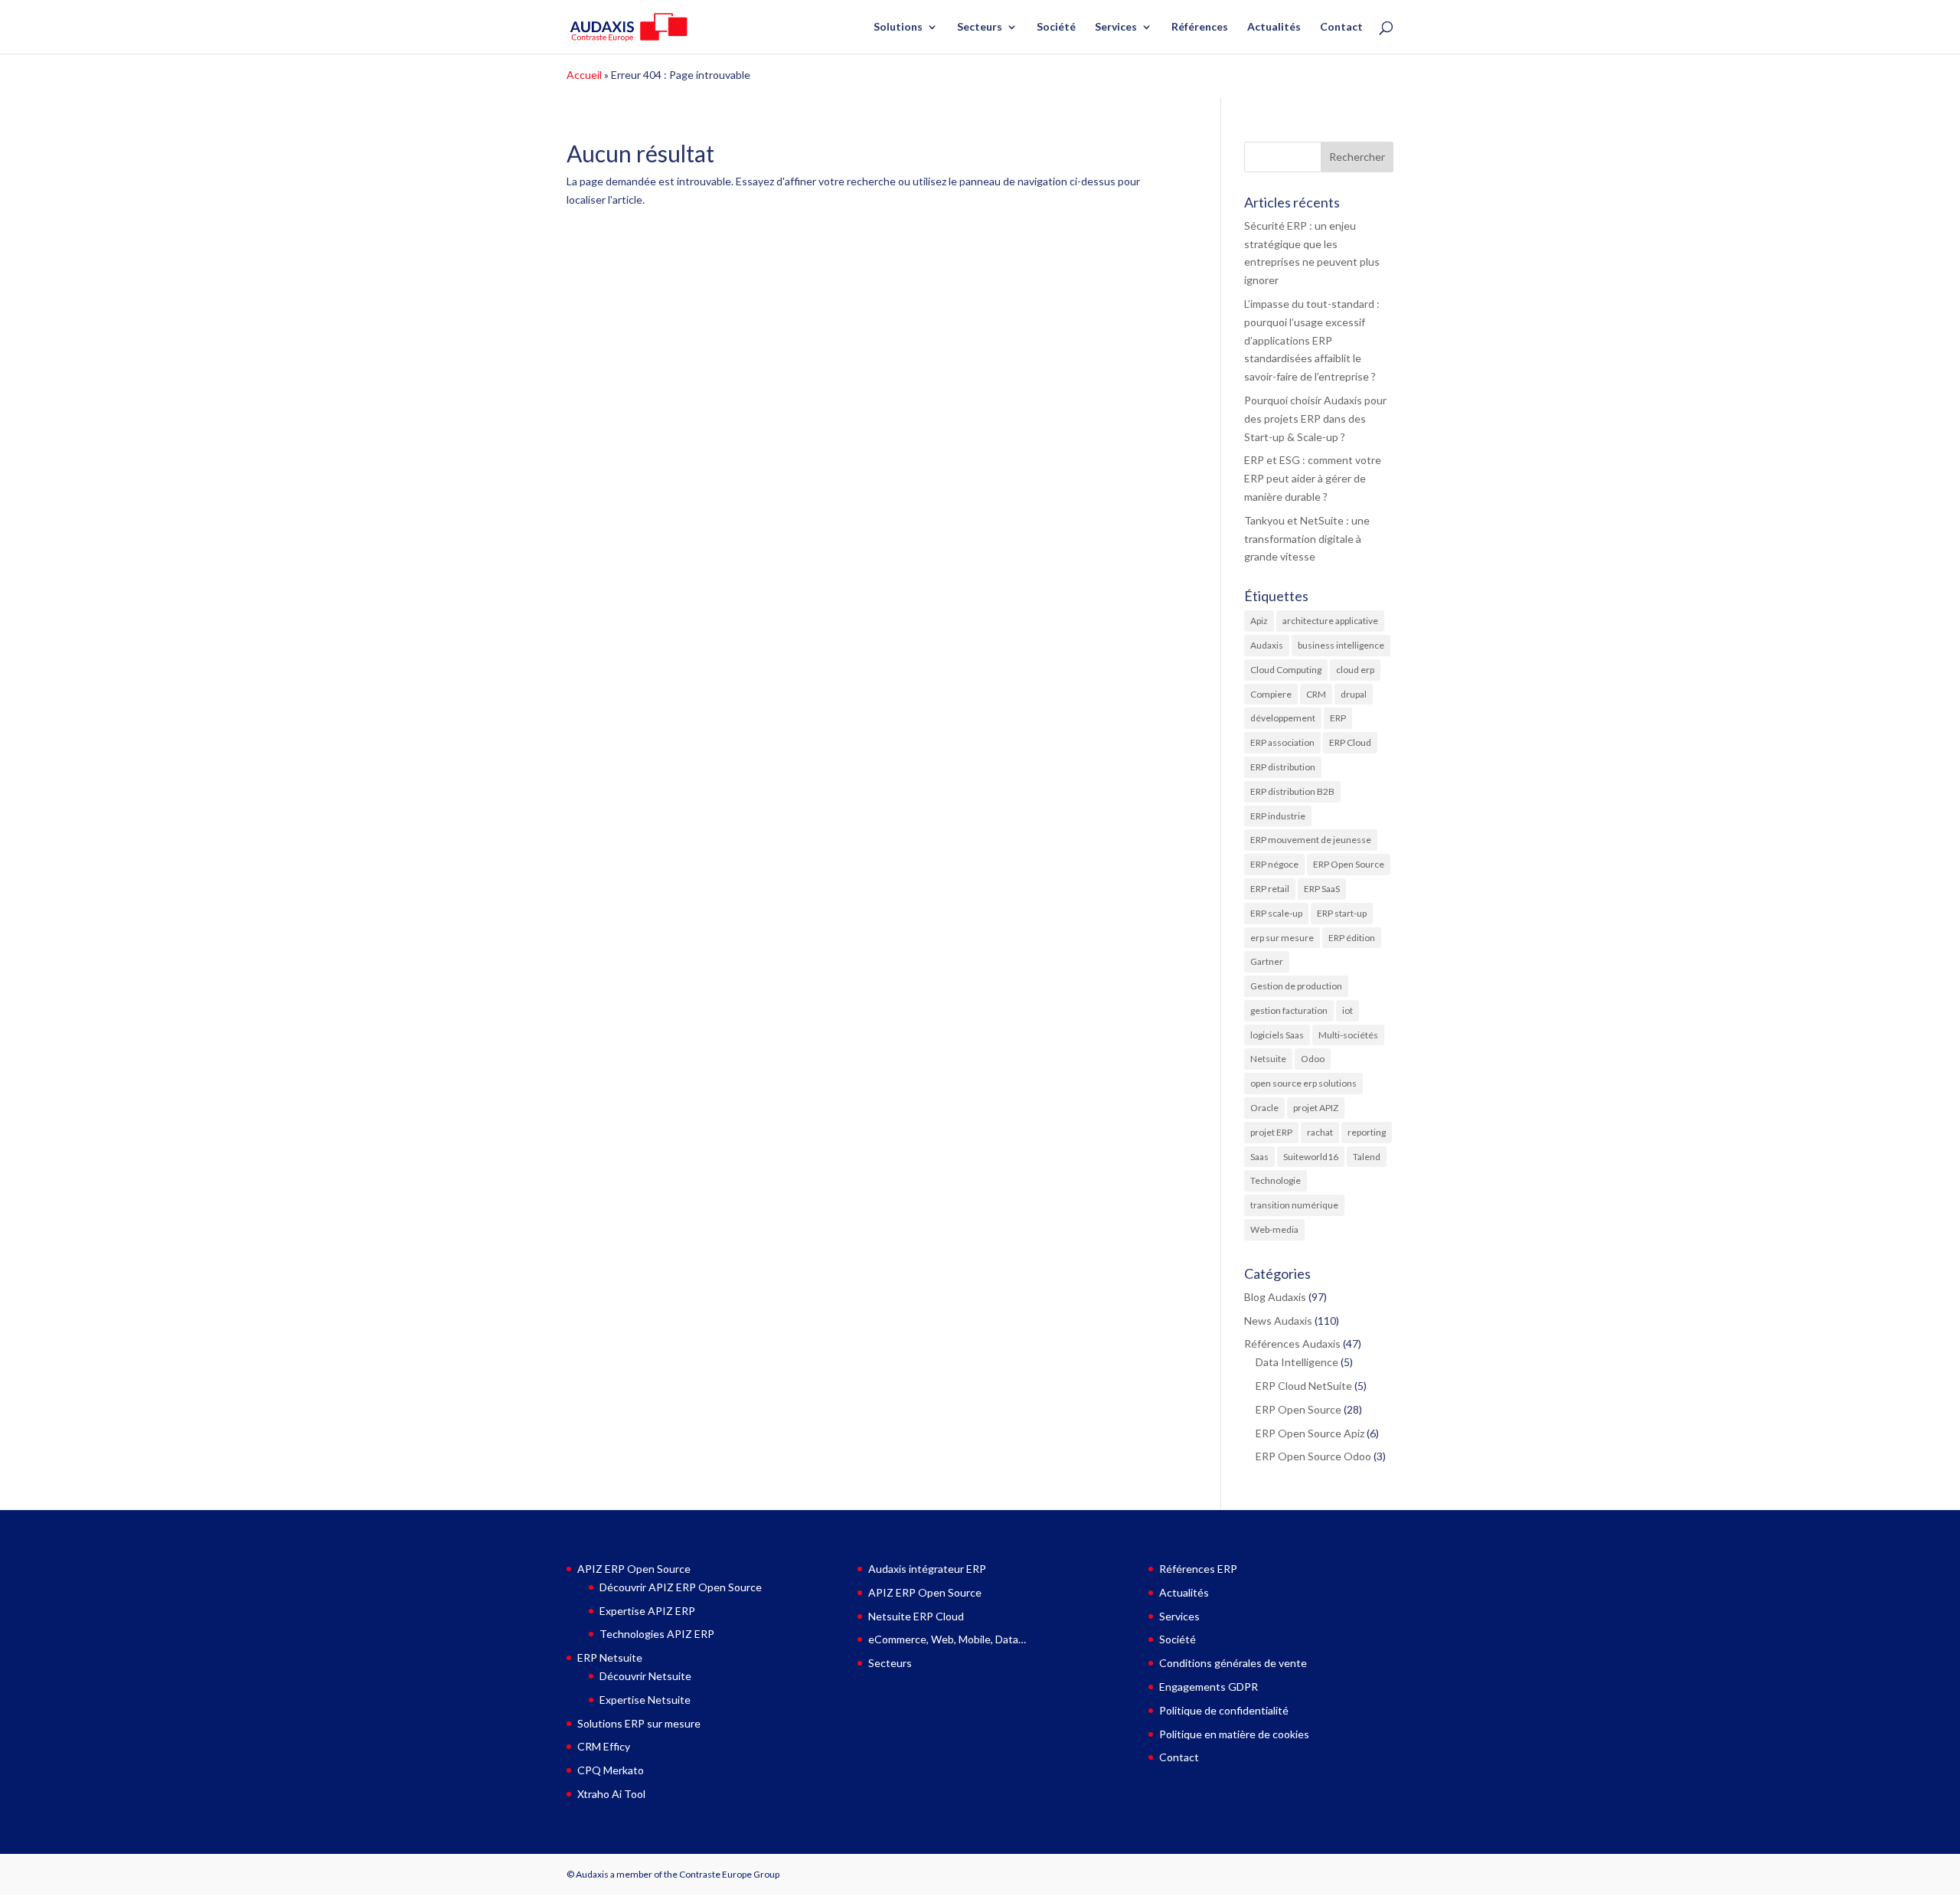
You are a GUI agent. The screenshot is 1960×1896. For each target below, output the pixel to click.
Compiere (1271, 694)
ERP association (1282, 742)
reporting (1367, 1132)
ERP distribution (1283, 767)
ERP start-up (1342, 913)
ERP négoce (1274, 864)
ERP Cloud (1350, 742)
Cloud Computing (1286, 670)
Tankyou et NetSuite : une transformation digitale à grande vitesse (1307, 539)
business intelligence (1341, 645)
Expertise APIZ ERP (647, 1611)
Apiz (1259, 621)
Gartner (1267, 961)
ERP (1338, 718)
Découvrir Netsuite (645, 1676)
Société (1056, 27)
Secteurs (980, 27)
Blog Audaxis (1275, 1297)
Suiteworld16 (1311, 1157)
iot (1347, 1010)
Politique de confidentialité (1224, 1710)
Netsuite (1268, 1059)
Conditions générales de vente (1233, 1663)
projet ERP (1271, 1132)
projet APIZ (1316, 1108)
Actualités (1274, 27)
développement (1283, 718)
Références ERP (1198, 1569)
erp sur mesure (1282, 938)
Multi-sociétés (1348, 1035)
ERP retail (1270, 889)
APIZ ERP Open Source (634, 1569)
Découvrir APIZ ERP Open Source (681, 1587)
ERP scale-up (1276, 913)
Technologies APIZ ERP (657, 1634)
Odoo (1313, 1059)
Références (1200, 27)
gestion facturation (1289, 1010)
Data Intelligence (1297, 1362)
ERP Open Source (1349, 864)
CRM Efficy (604, 1746)
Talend (1367, 1157)
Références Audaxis (1292, 1344)
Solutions (898, 27)
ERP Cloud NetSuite (1304, 1386)
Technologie (1276, 1180)
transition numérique (1294, 1205)
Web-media (1274, 1229)
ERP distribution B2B (1292, 791)
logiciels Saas (1277, 1035)
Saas (1259, 1157)
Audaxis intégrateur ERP (927, 1569)
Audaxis (1267, 645)
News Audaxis (1278, 1321)
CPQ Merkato (611, 1770)
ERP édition (1352, 938)
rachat (1320, 1132)
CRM (1316, 694)
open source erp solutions (1303, 1083)
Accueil (584, 75)
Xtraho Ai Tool (611, 1794)
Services (1116, 27)
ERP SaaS (1322, 889)
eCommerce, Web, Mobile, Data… (947, 1639)
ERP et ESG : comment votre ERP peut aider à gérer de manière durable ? (1313, 478)
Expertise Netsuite (645, 1700)
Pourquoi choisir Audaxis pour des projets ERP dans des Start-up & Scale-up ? (1315, 418)
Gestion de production (1296, 986)
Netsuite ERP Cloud (916, 1616)
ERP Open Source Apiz (1310, 1433)
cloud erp (1355, 670)
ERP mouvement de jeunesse (1311, 840)
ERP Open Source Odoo (1313, 1456)
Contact (1341, 27)
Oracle (1264, 1108)
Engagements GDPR (1209, 1687)
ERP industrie (1278, 816)
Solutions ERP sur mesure (639, 1723)
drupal (1354, 694)
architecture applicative (1330, 621)
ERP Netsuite (610, 1657)
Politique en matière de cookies (1234, 1734)
